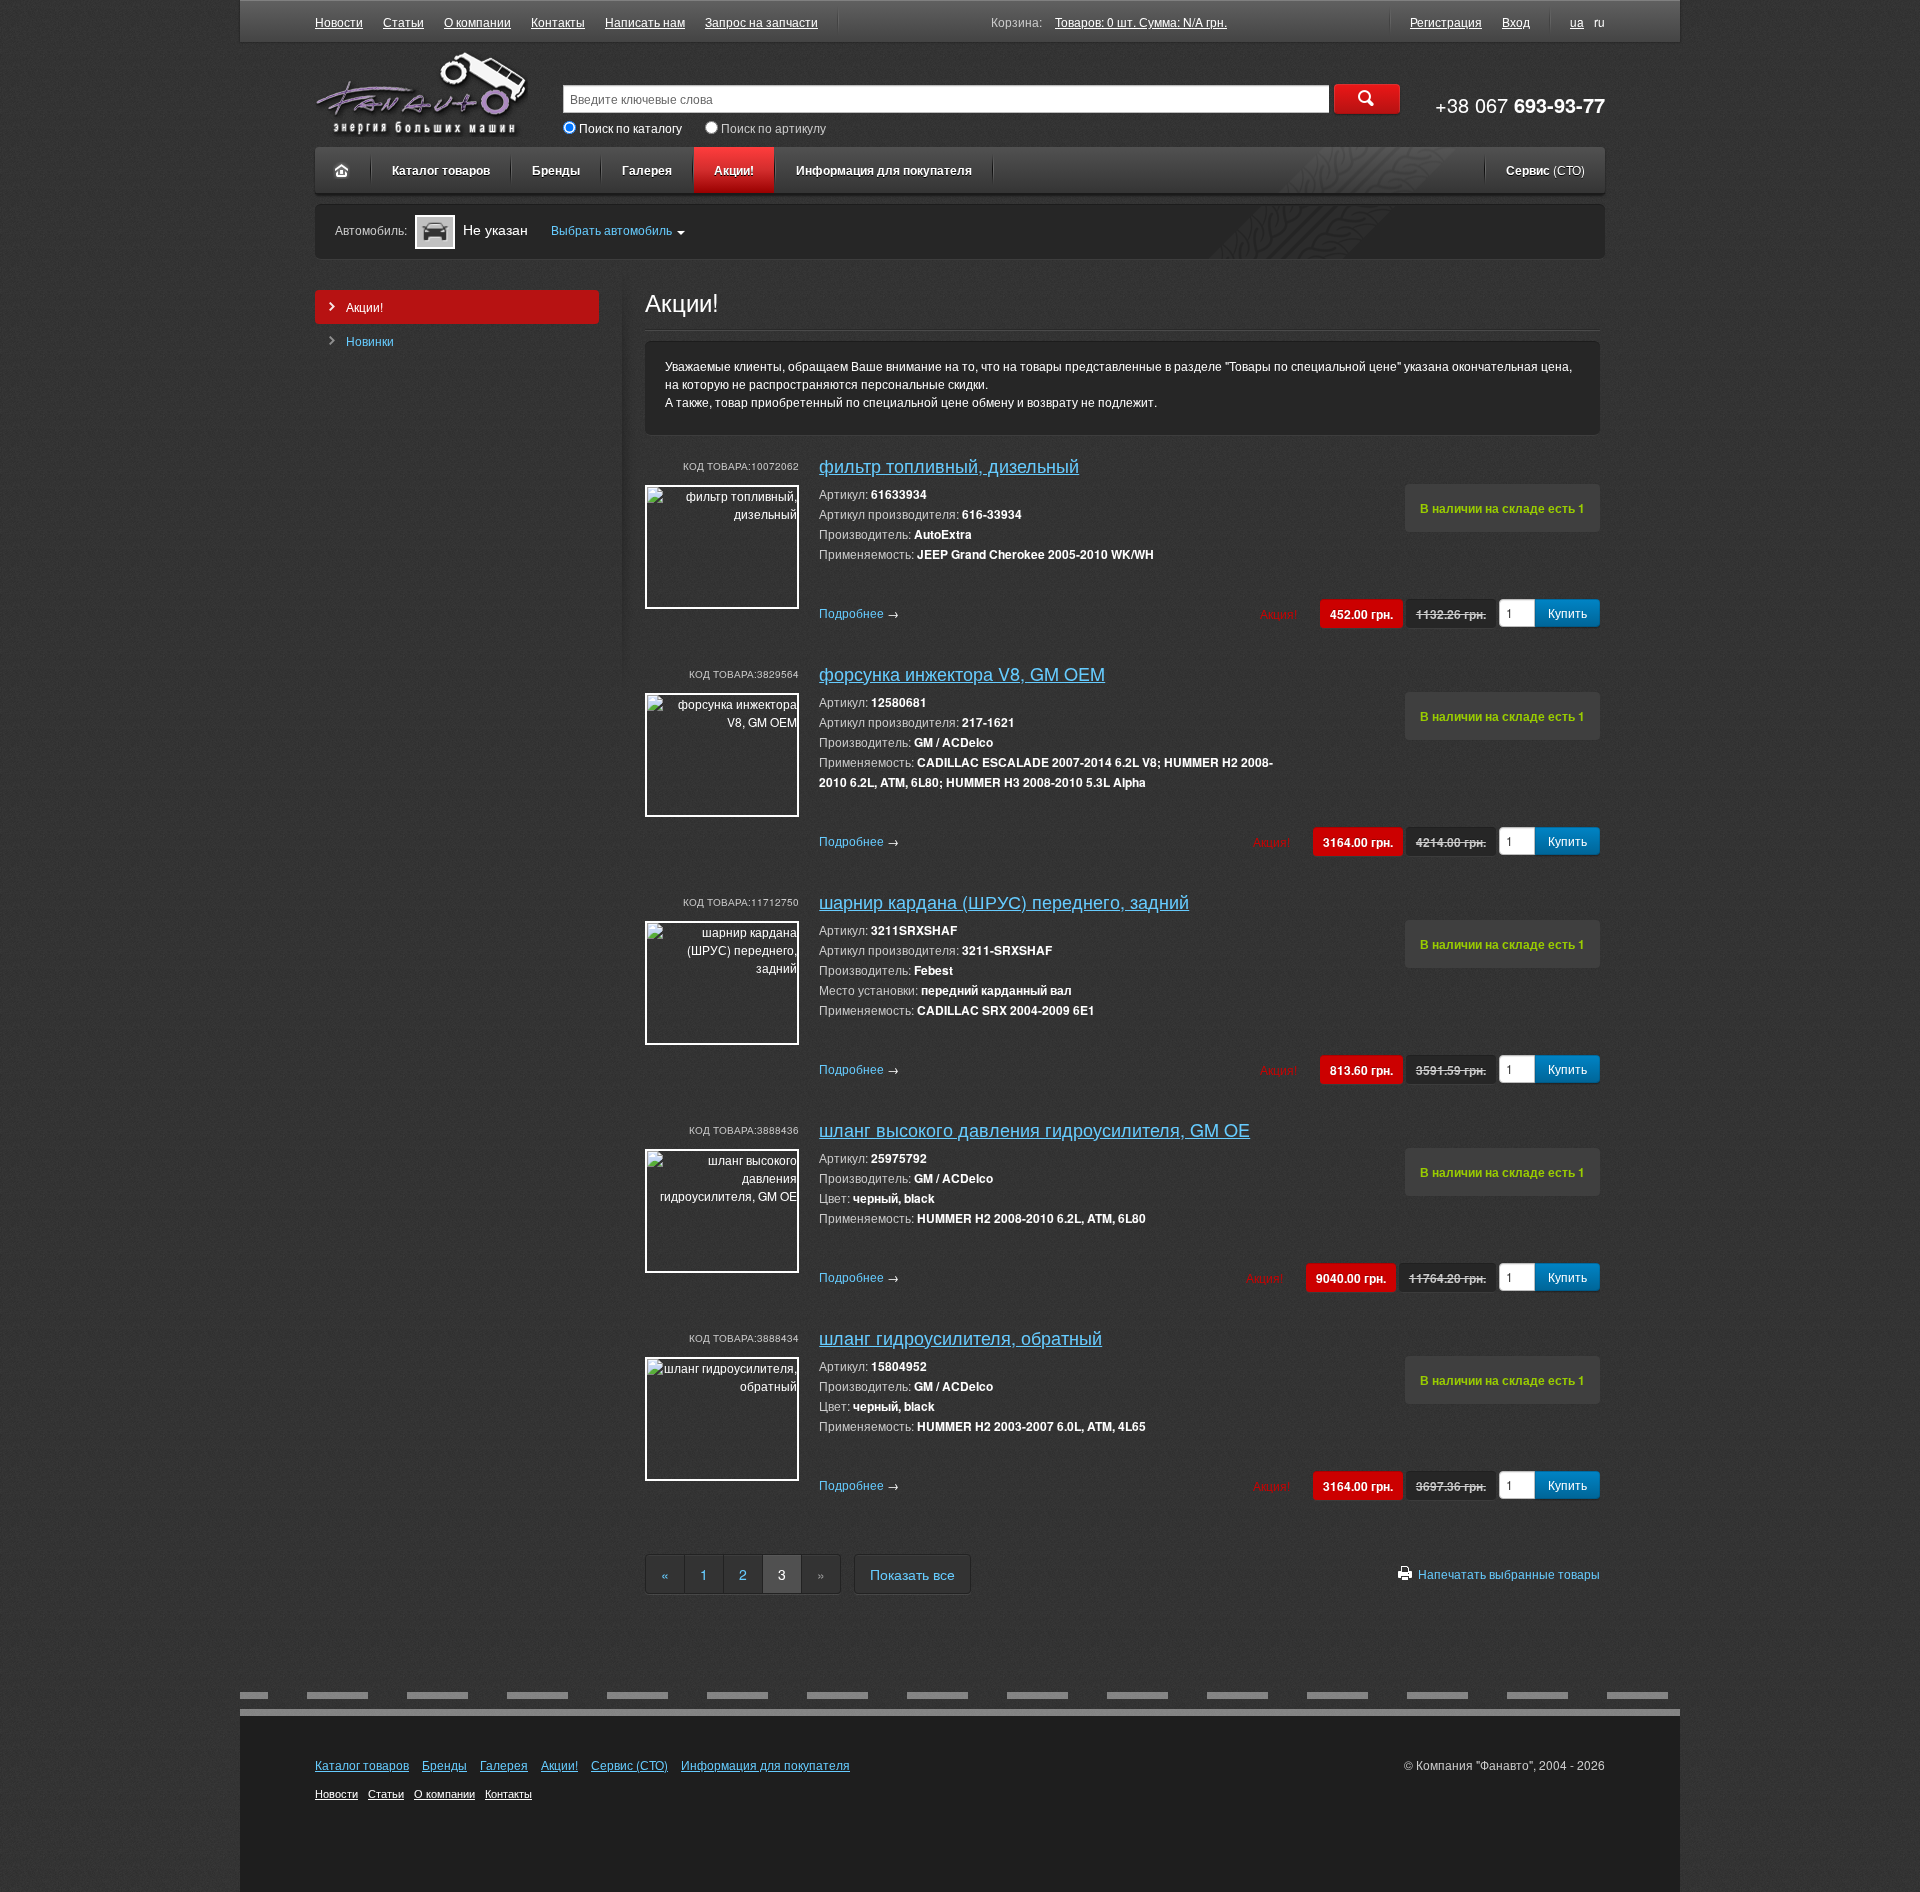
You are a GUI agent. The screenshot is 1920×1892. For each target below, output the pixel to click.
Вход (1516, 21)
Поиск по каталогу (630, 127)
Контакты (558, 21)
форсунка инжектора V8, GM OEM (962, 673)
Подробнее (859, 612)
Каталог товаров (441, 170)
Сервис (1545, 170)
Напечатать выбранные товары (1509, 1573)
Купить (1567, 612)
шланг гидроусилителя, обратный (960, 1337)
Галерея (647, 170)
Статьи (403, 21)
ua (1577, 21)
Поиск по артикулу (773, 127)
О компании (477, 21)
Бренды (556, 170)
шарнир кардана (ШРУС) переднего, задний (1004, 901)
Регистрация (1446, 21)
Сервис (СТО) (629, 1764)
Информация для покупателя (884, 170)
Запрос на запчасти (761, 21)
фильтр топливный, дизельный (949, 465)
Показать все (912, 1574)
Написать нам (645, 21)
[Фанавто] (342, 170)
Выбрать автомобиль (611, 229)
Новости (339, 21)
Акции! (734, 170)
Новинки (370, 340)
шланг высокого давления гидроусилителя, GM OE (1034, 1129)
